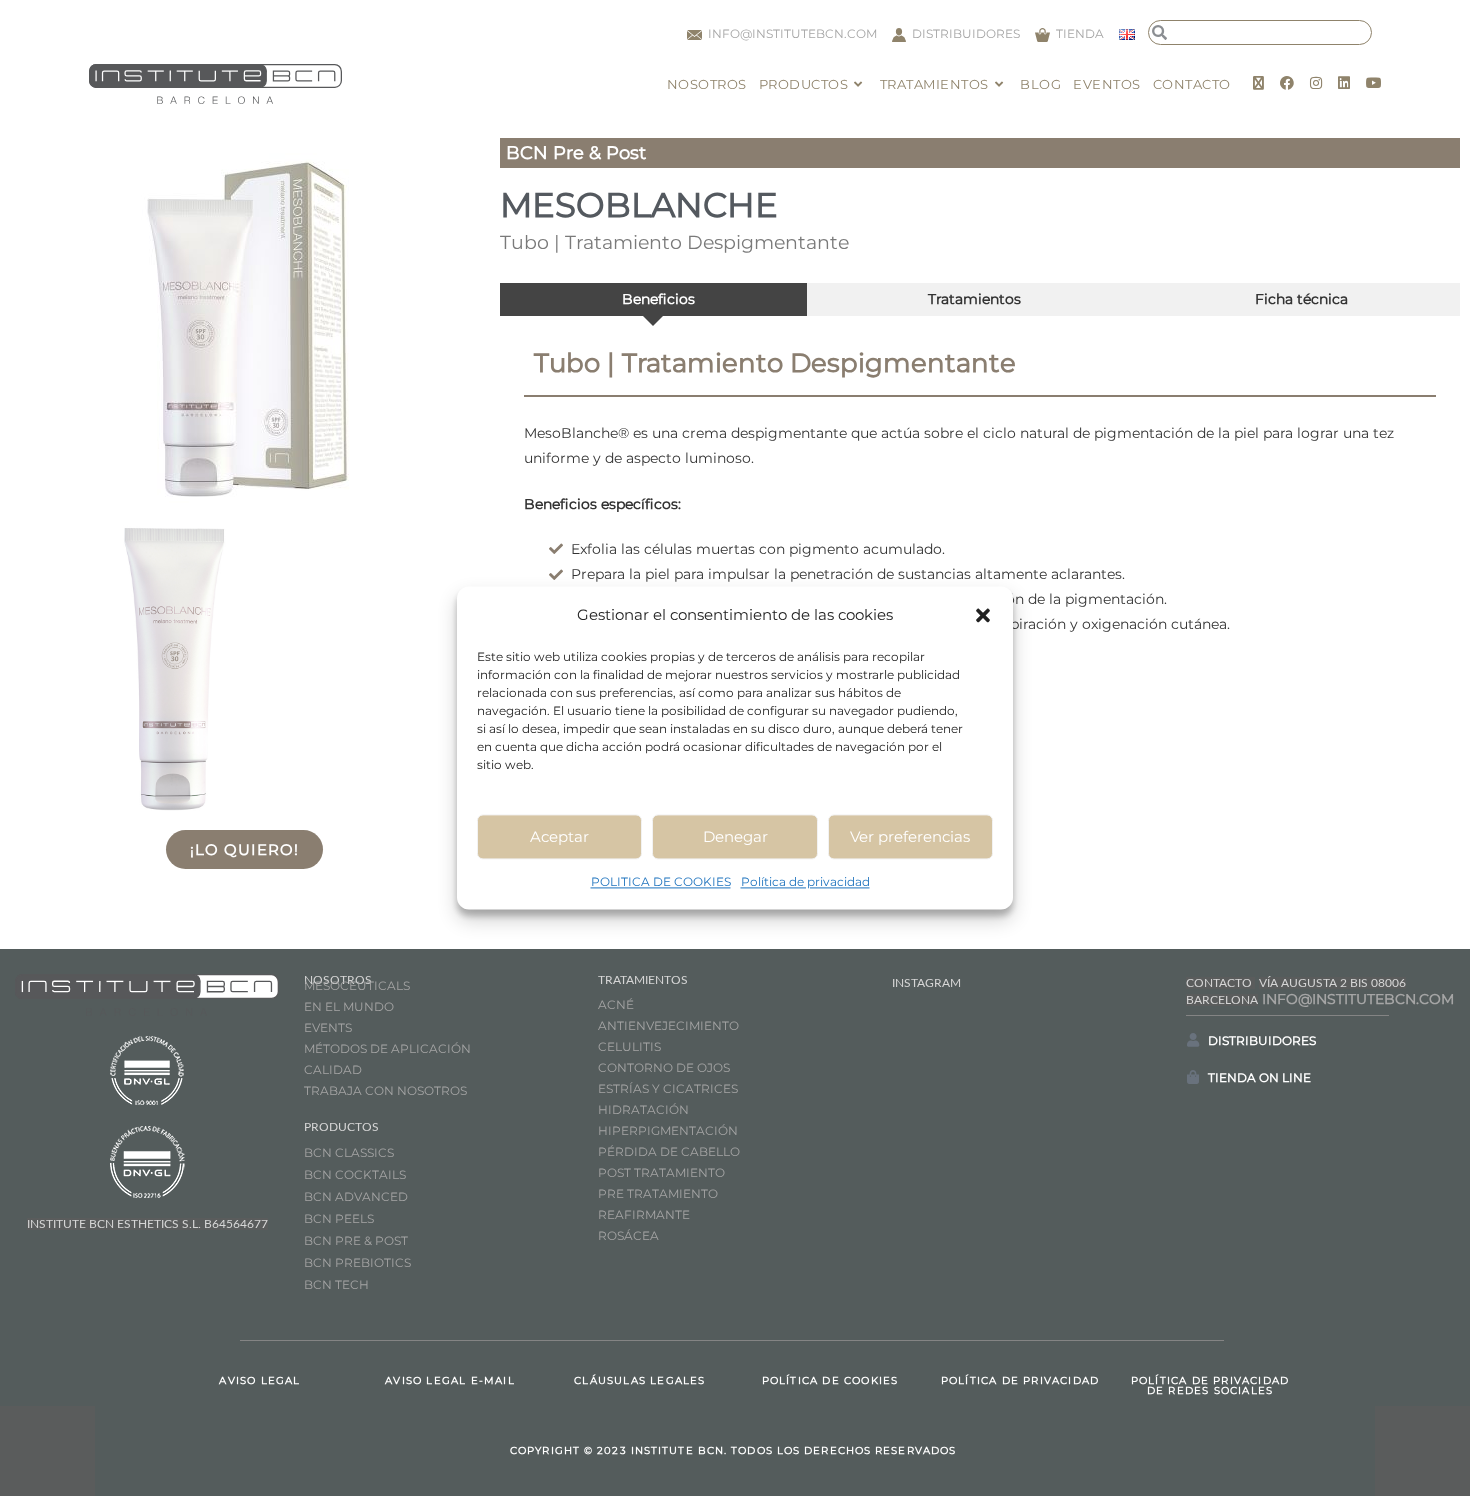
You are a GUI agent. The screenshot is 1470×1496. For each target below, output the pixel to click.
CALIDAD (333, 1069)
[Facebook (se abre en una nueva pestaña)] (1287, 83)
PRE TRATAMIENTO (659, 1193)
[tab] (653, 299)
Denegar (735, 836)
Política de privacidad (805, 881)
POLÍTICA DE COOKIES (830, 1380)
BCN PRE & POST (356, 1240)
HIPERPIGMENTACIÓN (668, 1130)
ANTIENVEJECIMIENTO (668, 1025)
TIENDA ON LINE (1259, 1077)
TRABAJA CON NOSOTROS (385, 1090)
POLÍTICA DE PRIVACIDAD (1020, 1380)
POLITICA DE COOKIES (661, 881)
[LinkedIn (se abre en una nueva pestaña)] (1344, 83)
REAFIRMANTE (644, 1214)
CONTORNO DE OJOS (664, 1067)
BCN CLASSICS (349, 1152)
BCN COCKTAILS (355, 1174)
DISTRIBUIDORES (1262, 1040)
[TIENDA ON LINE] (1193, 1077)
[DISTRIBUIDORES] (1193, 1040)
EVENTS (328, 1027)
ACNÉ (616, 1004)
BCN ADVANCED (356, 1196)
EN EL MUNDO (349, 1006)
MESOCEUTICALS (357, 985)
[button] (983, 615)
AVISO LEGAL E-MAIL (450, 1380)
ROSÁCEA (628, 1235)
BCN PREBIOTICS (357, 1262)
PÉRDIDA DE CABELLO (669, 1151)
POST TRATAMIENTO (663, 1172)
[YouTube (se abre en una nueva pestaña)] (1374, 83)
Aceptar (559, 836)
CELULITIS (629, 1046)
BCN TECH (336, 1284)
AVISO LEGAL (259, 1380)
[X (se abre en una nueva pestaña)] (1258, 83)
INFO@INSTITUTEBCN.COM (1358, 999)
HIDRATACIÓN (643, 1109)
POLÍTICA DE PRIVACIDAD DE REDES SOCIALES (1210, 1385)
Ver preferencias (910, 836)
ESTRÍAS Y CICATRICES (668, 1088)
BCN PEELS (339, 1218)
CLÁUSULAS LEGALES (639, 1380)
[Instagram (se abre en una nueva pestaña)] (1316, 83)
